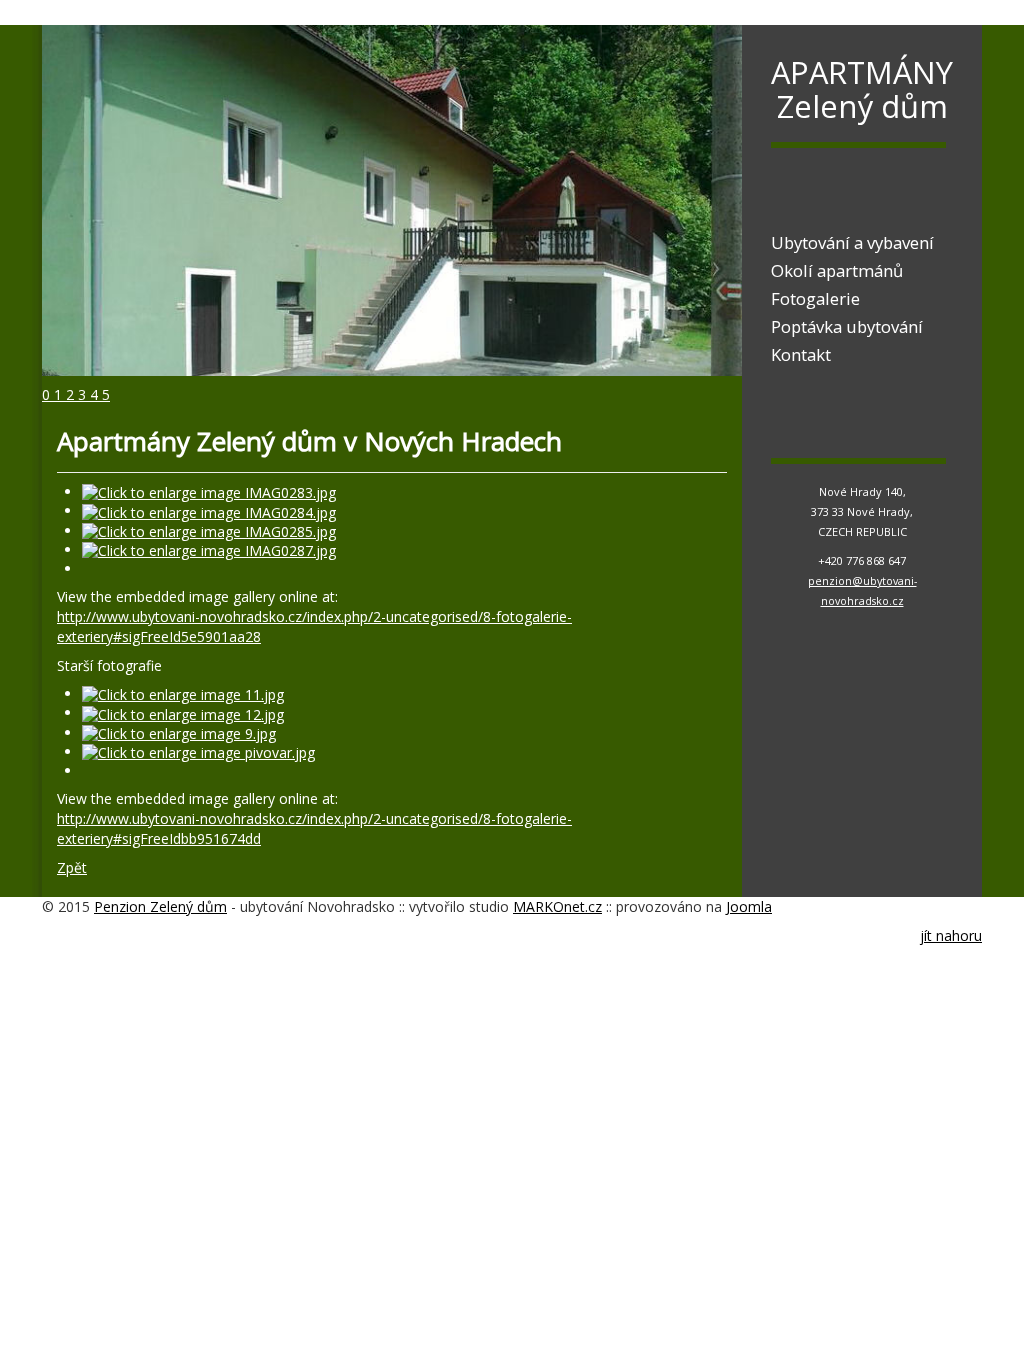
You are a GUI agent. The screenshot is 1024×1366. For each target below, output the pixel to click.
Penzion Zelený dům (160, 906)
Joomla (749, 906)
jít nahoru (951, 935)
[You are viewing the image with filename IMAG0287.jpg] (209, 549)
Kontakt (801, 355)
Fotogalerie (815, 299)
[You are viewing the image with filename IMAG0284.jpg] (209, 510)
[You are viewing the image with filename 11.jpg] (183, 693)
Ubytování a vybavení (852, 243)
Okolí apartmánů (837, 271)
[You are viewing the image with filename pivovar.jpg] (198, 751)
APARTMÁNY (862, 72)
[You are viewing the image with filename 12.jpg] (183, 712)
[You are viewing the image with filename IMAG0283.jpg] (209, 491)
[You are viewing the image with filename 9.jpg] (179, 732)
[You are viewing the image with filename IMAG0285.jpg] (209, 530)
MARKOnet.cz (557, 906)
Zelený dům (862, 106)
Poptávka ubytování (847, 327)
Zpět (72, 867)
